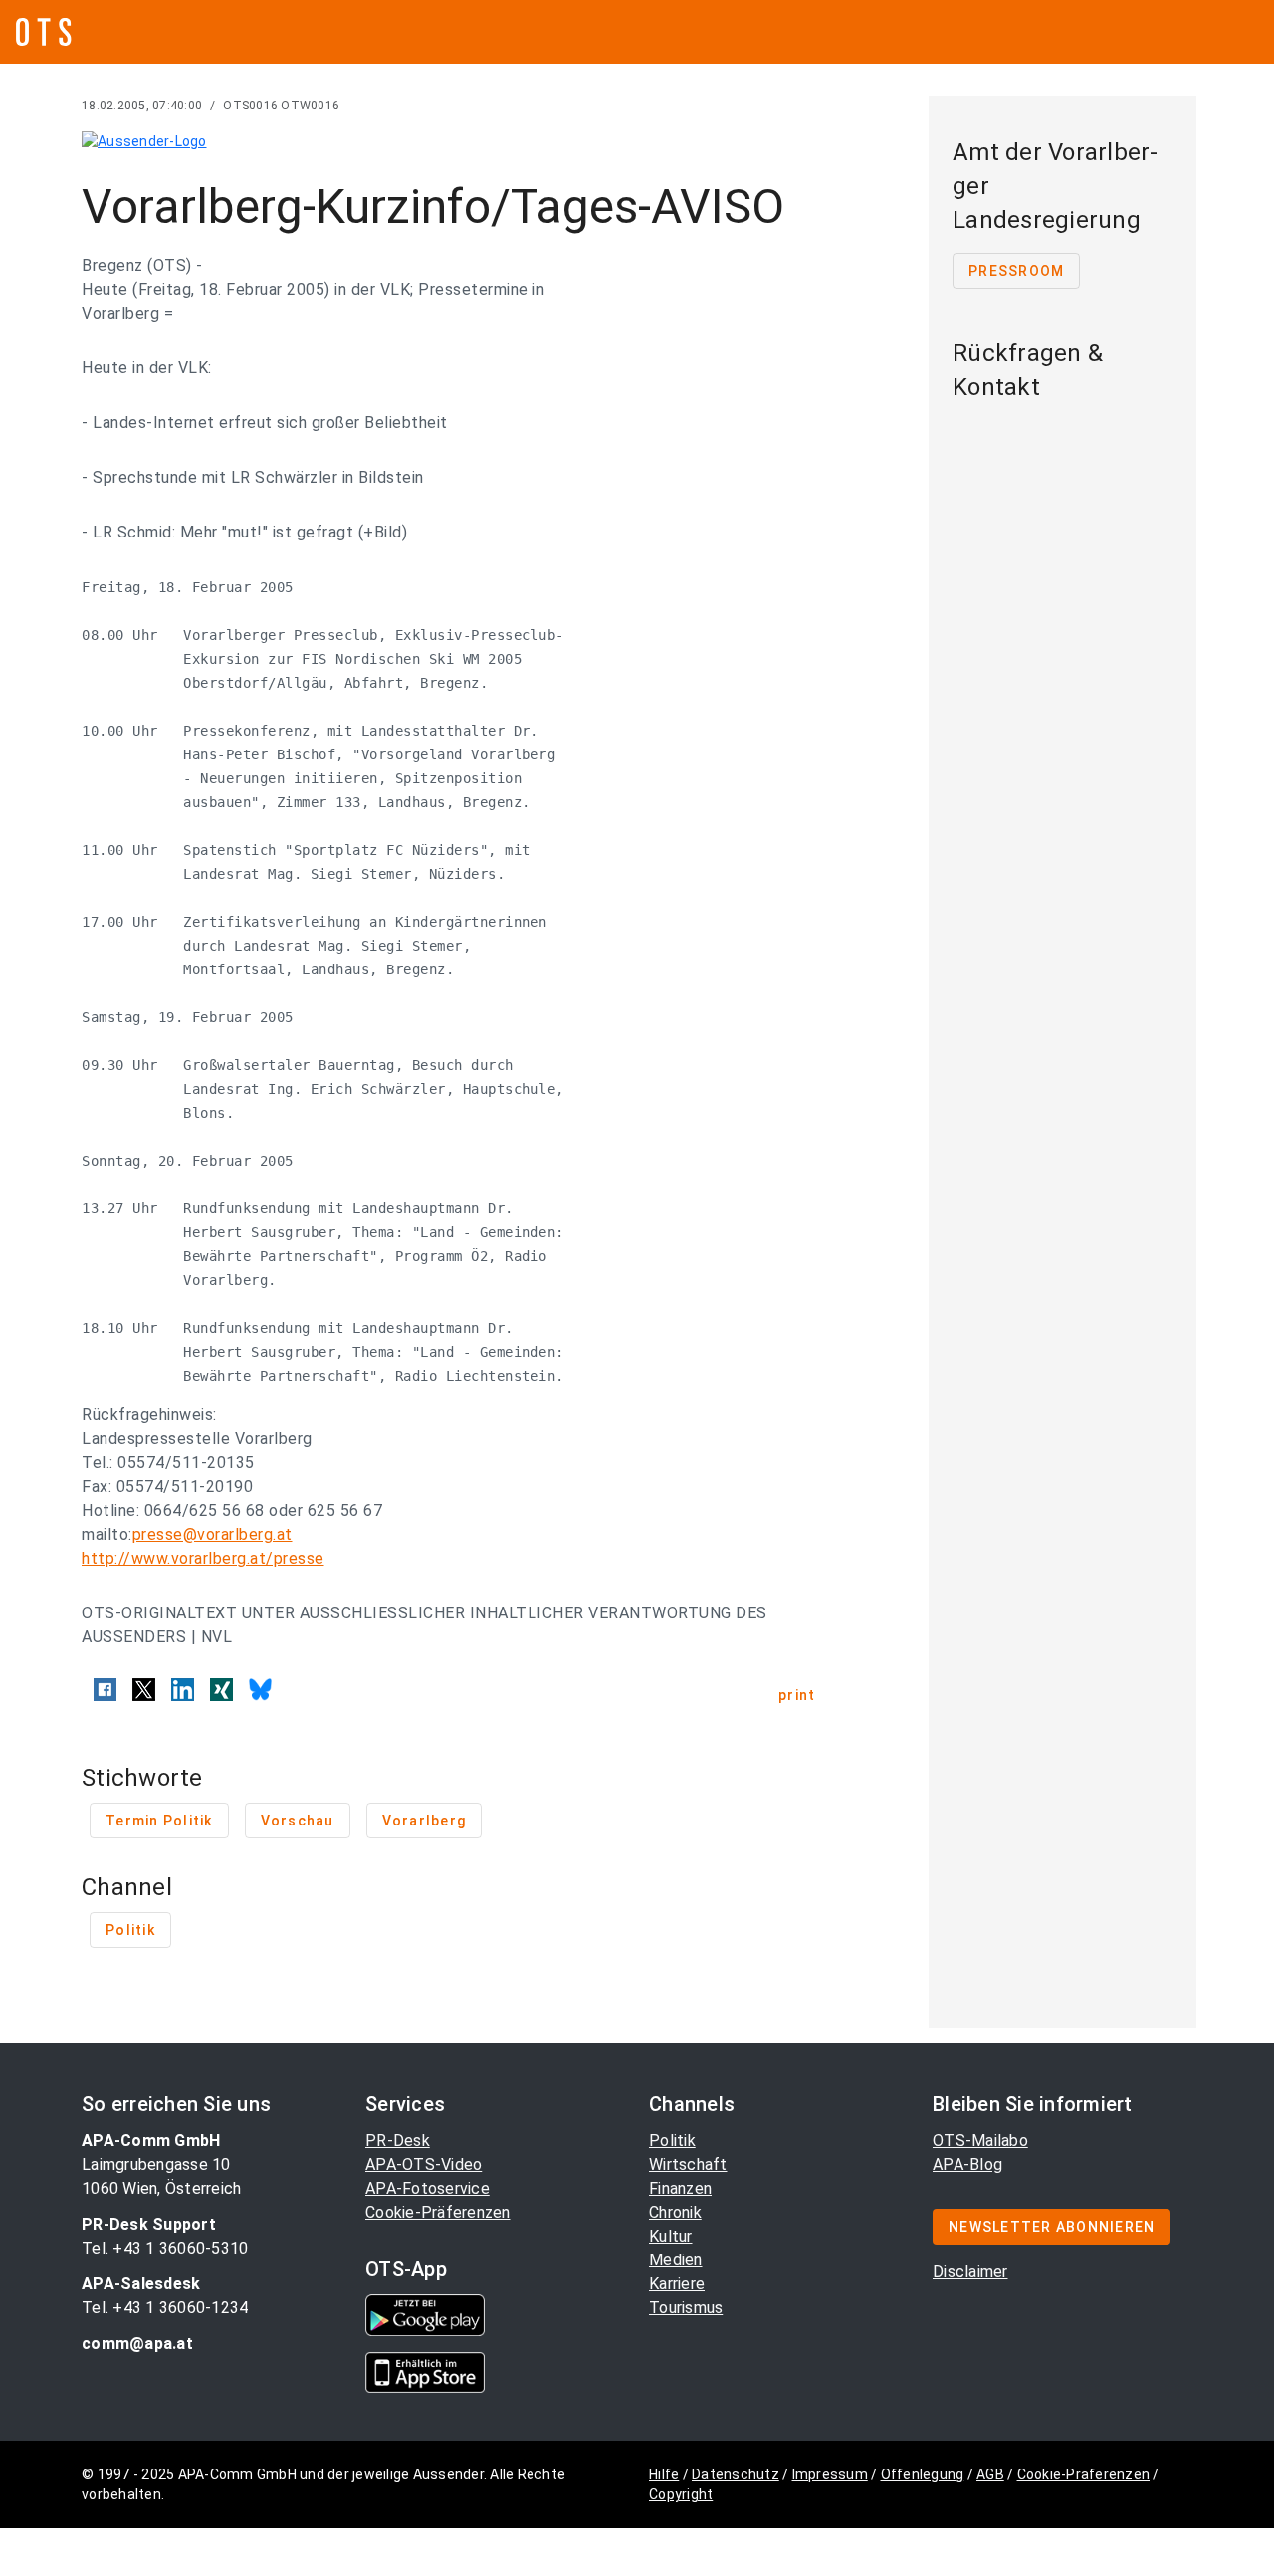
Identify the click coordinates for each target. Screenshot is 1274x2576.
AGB (990, 2474)
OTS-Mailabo (980, 2141)
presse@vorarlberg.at (212, 1534)
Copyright (681, 2494)
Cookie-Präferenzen (438, 2212)
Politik (672, 2141)
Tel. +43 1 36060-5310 (165, 2248)
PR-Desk (398, 2141)
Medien (676, 2260)
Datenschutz (736, 2474)
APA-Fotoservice (427, 2188)
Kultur (671, 2236)
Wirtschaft (688, 2164)
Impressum (830, 2474)
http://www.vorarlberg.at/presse (203, 1558)
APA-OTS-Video (424, 2164)
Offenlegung (923, 2474)
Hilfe (664, 2474)
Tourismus (686, 2308)
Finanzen (680, 2188)
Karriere (677, 2284)
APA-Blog (967, 2164)
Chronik (675, 2212)
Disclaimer (970, 2272)
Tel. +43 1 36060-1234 (165, 2308)
